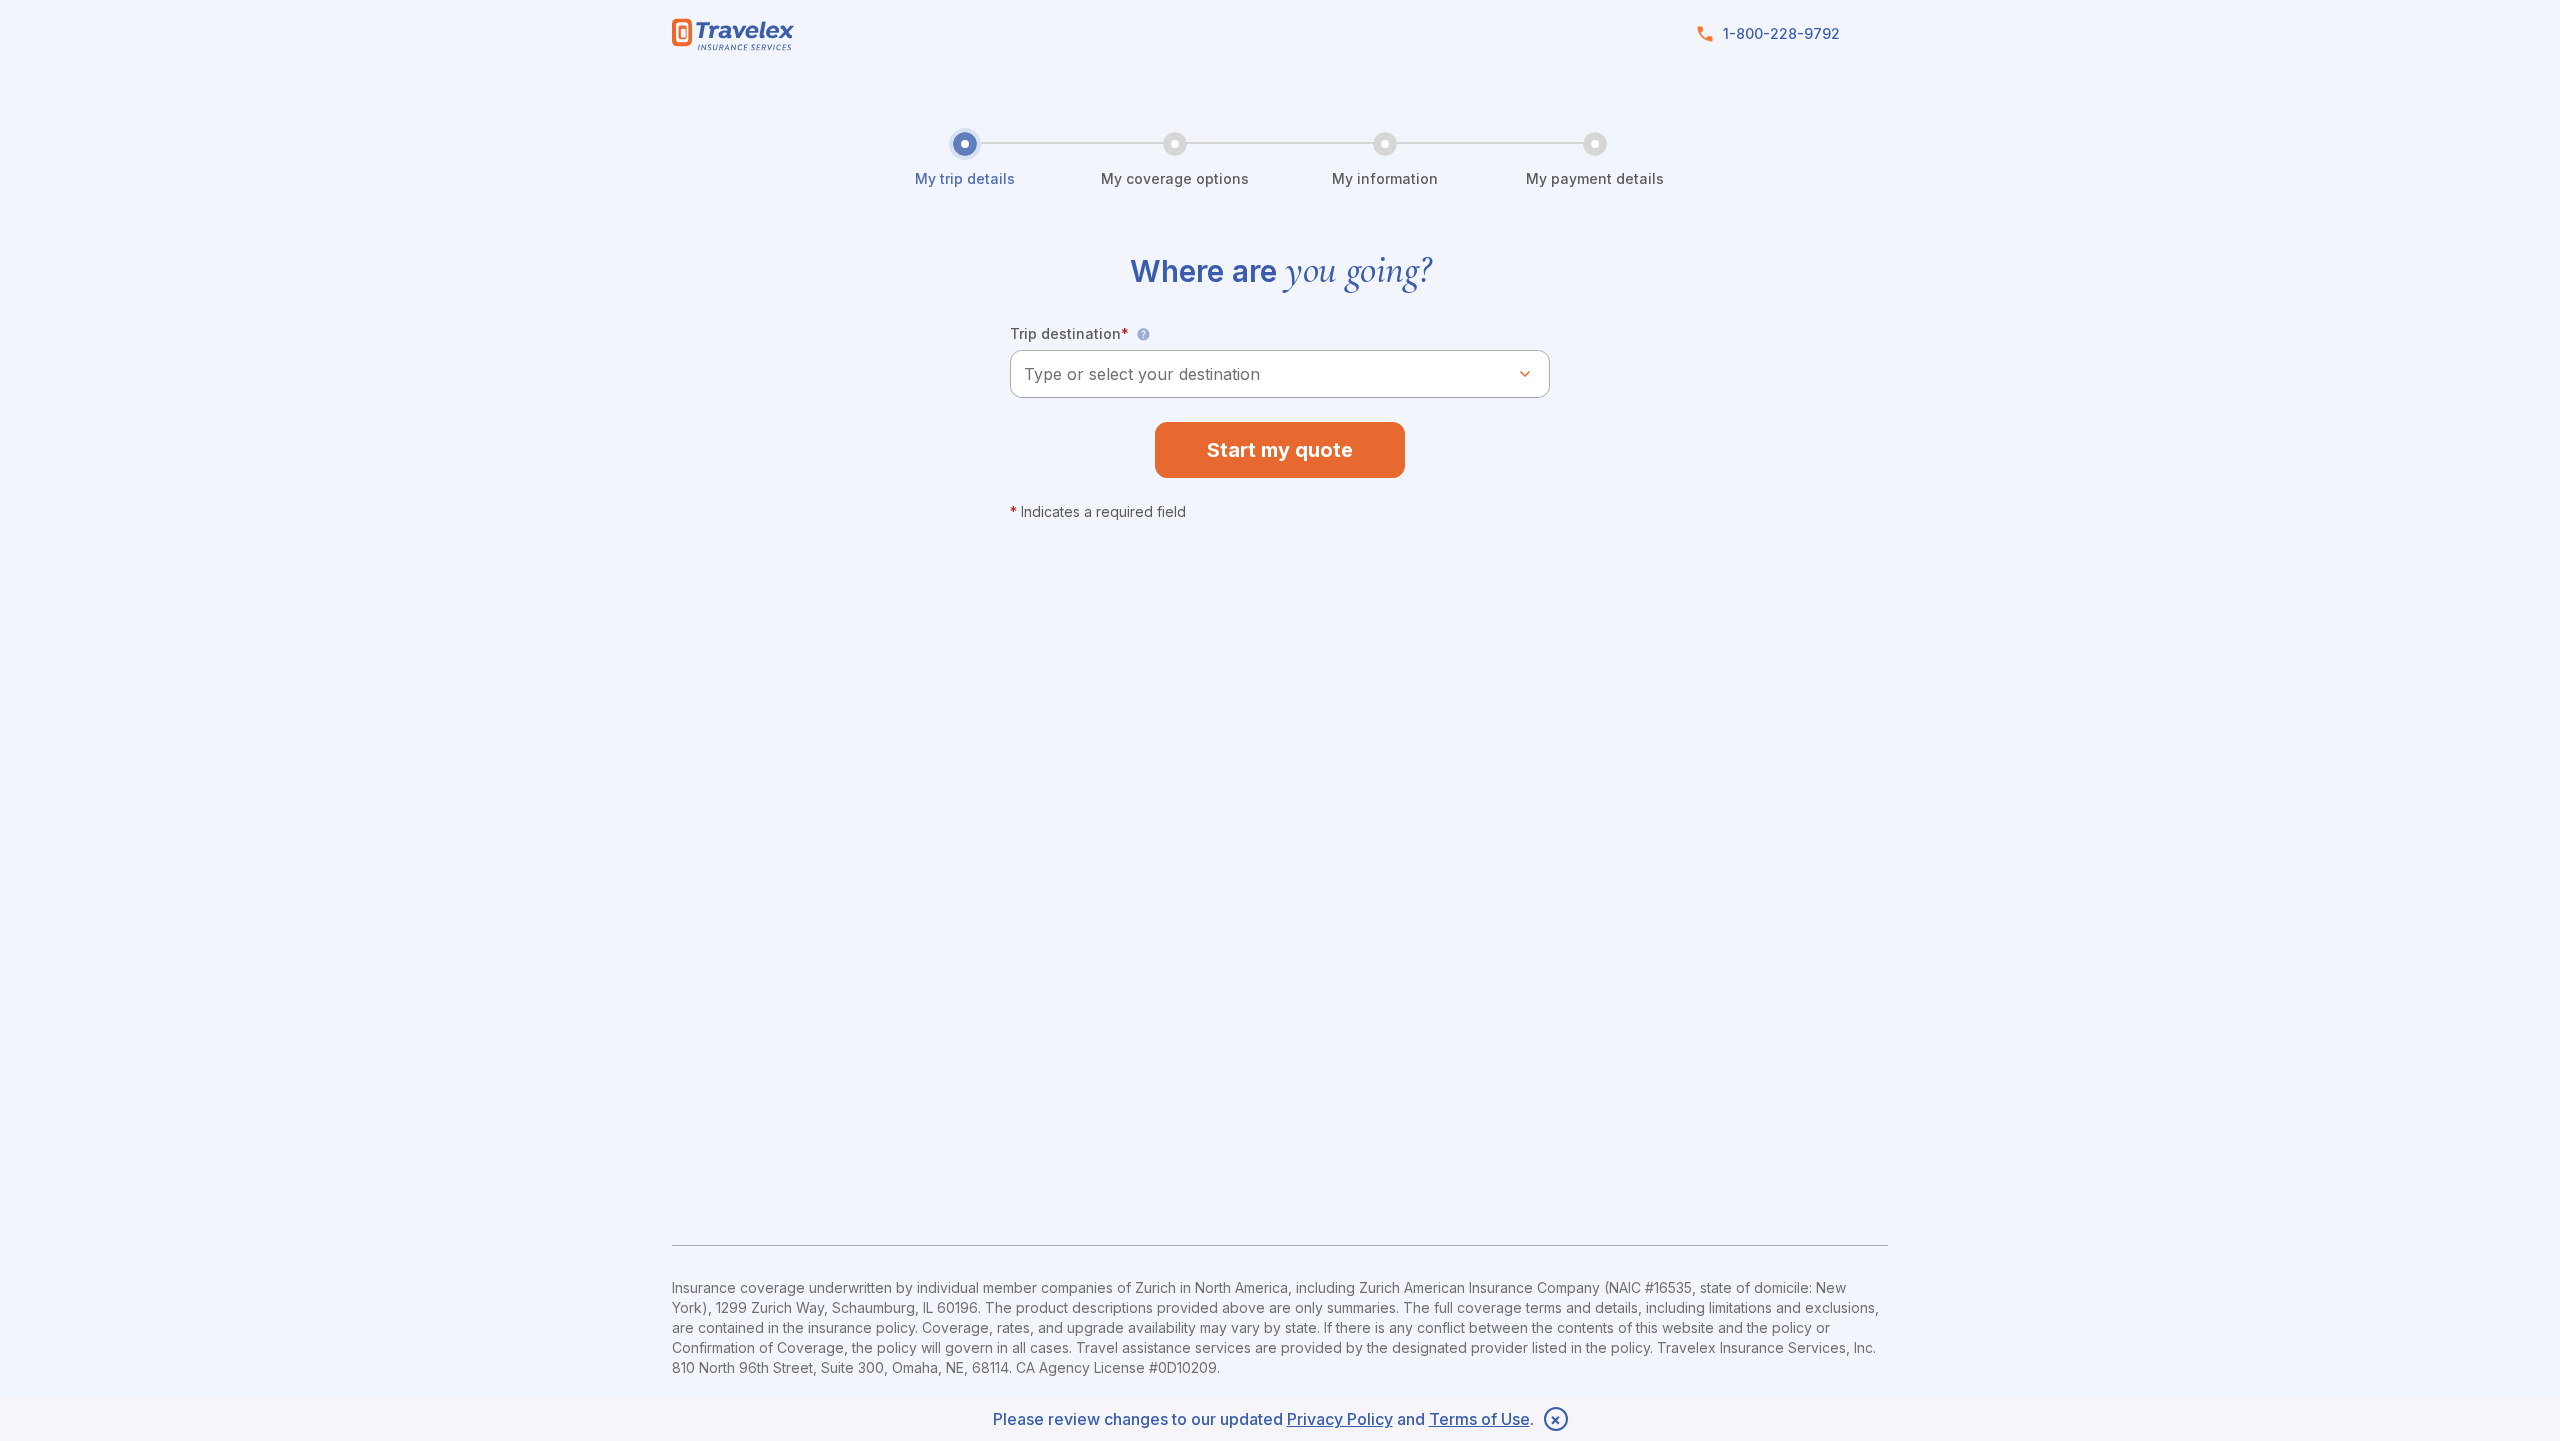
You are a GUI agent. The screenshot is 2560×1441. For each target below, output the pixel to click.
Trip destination (1069, 333)
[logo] (733, 34)
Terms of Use (1479, 1419)
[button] (1143, 334)
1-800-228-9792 (1781, 33)
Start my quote (1280, 450)
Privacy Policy (1340, 1419)
